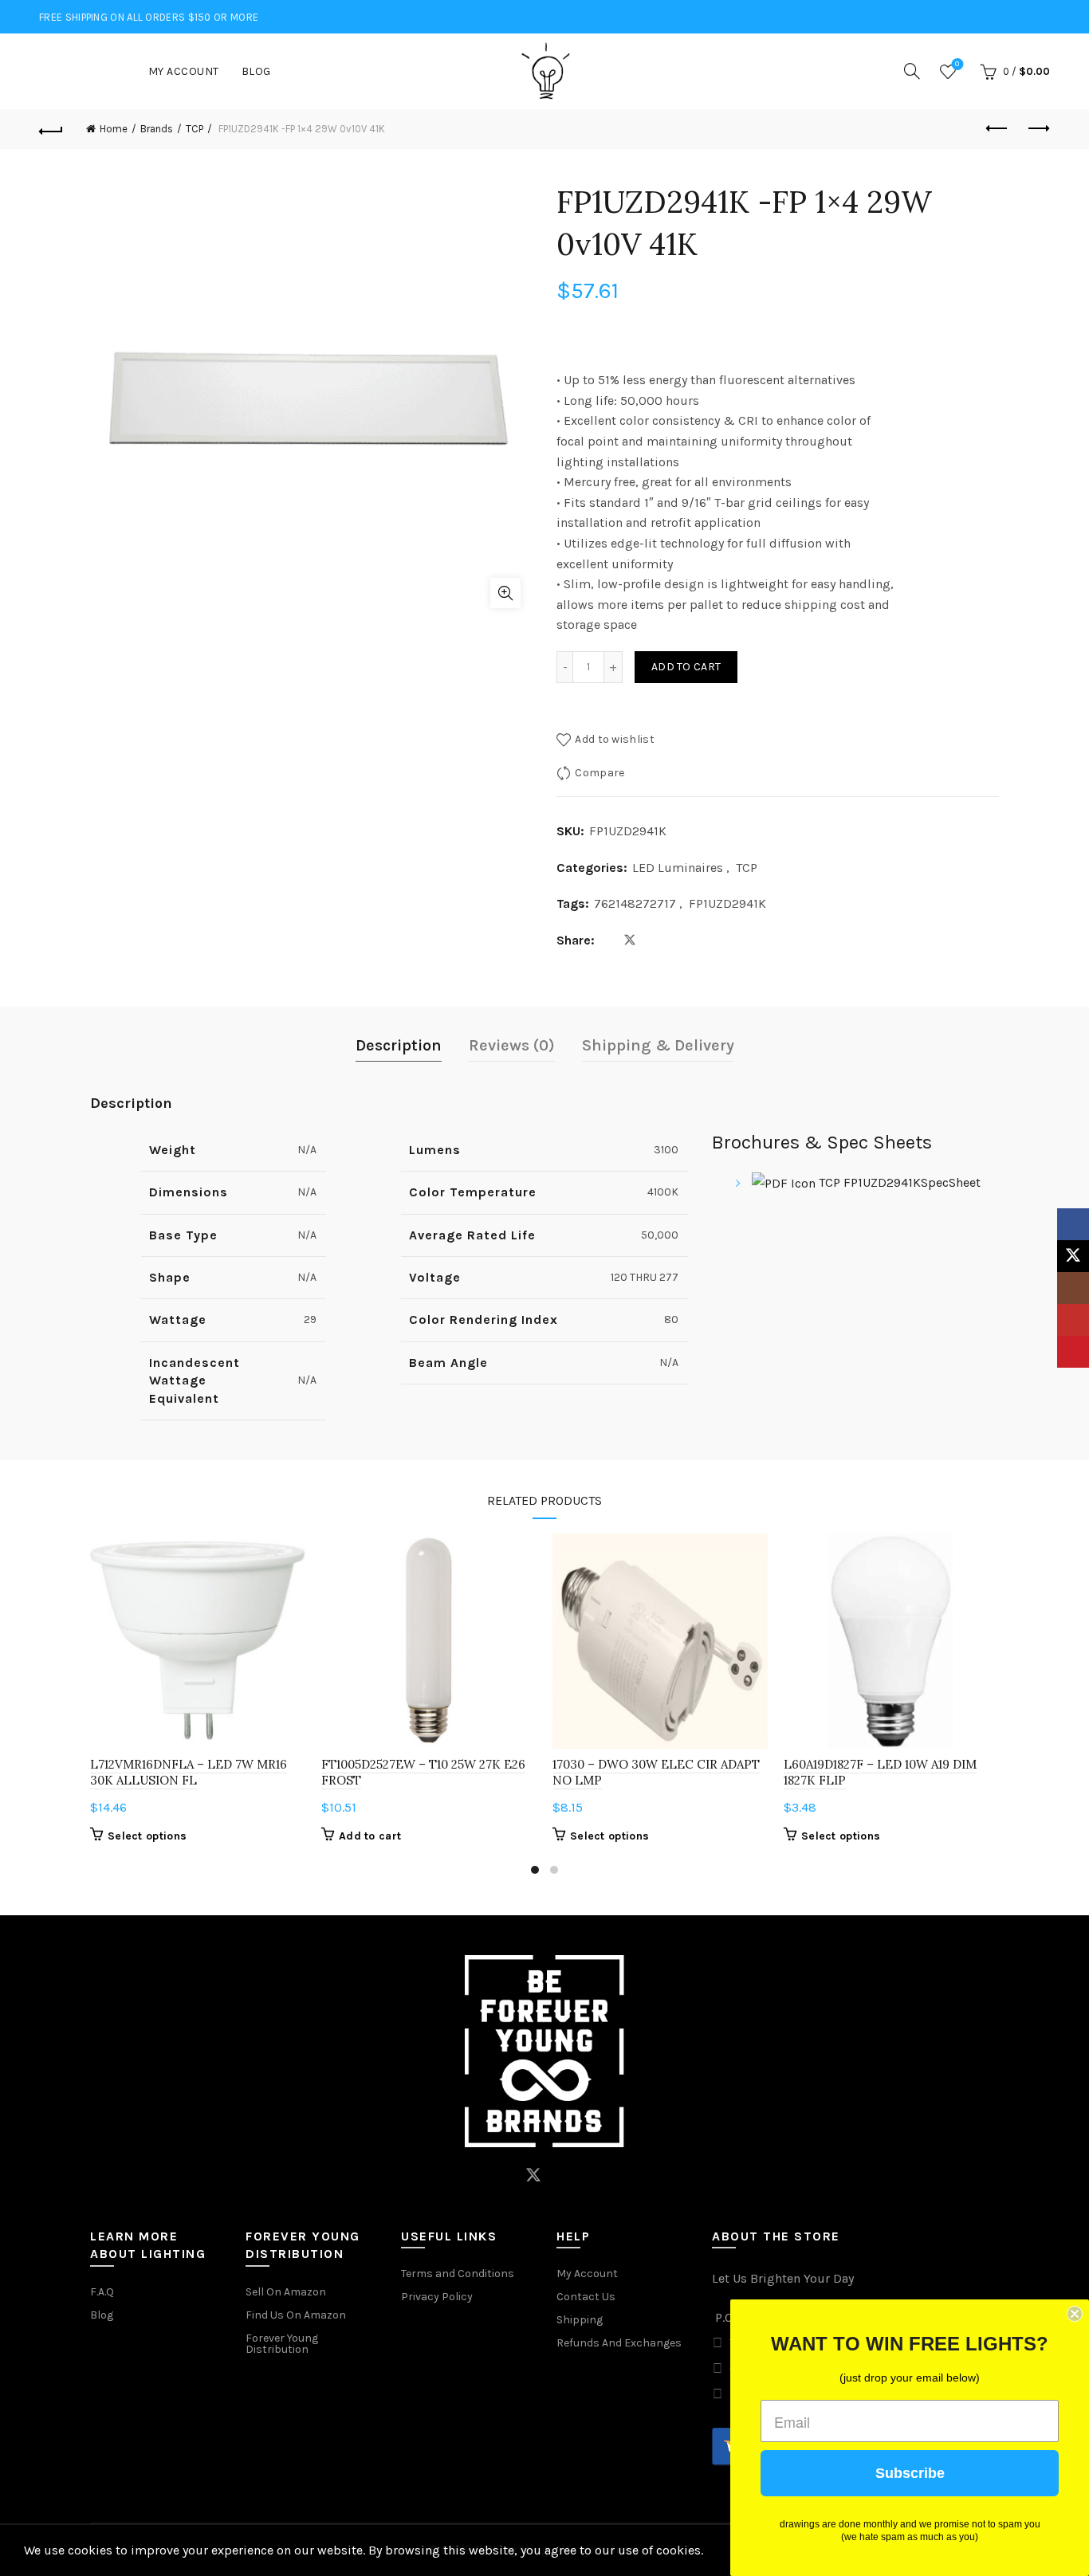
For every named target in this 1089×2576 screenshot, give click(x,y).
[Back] (51, 129)
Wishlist (957, 64)
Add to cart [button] (370, 1836)
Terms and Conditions (458, 2274)
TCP (195, 129)
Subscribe (910, 2473)
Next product (1038, 129)
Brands (157, 129)
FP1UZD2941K (727, 903)
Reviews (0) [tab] (512, 1045)
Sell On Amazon (286, 2292)
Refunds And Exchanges (619, 2343)
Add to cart (686, 667)
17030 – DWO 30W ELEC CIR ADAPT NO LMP (656, 1772)
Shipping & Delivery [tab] (658, 1045)
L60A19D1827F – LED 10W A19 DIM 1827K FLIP (880, 1772)
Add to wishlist (615, 738)
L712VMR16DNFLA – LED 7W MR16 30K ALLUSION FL (189, 1772)
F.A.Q (102, 2292)
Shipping (580, 2320)
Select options (147, 1836)
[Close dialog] (1075, 2314)
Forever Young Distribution (282, 2344)
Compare (600, 773)
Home (114, 129)
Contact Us (586, 2297)
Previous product (998, 129)
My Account (184, 71)
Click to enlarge (505, 593)
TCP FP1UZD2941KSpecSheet (898, 1182)
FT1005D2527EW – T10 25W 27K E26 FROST (423, 1772)
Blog (256, 71)
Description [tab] (399, 1045)
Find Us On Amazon (296, 2315)
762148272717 (635, 903)
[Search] (912, 71)
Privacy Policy (437, 2297)
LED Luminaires (678, 868)
